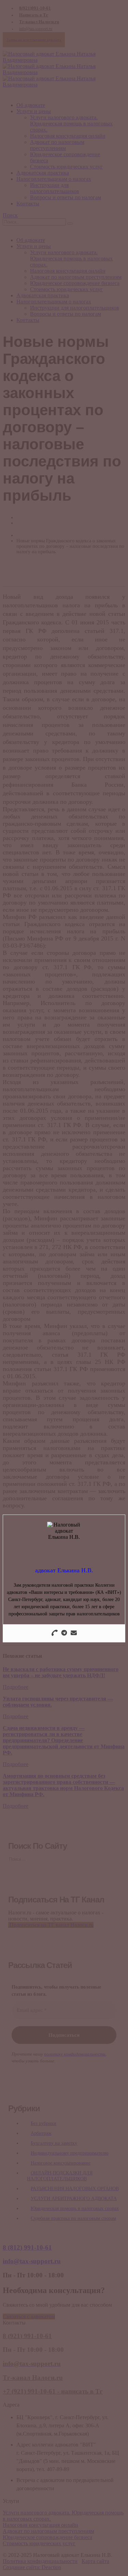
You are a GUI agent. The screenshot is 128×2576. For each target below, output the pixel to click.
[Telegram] (64, 1633)
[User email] (74, 1633)
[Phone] (55, 1633)
